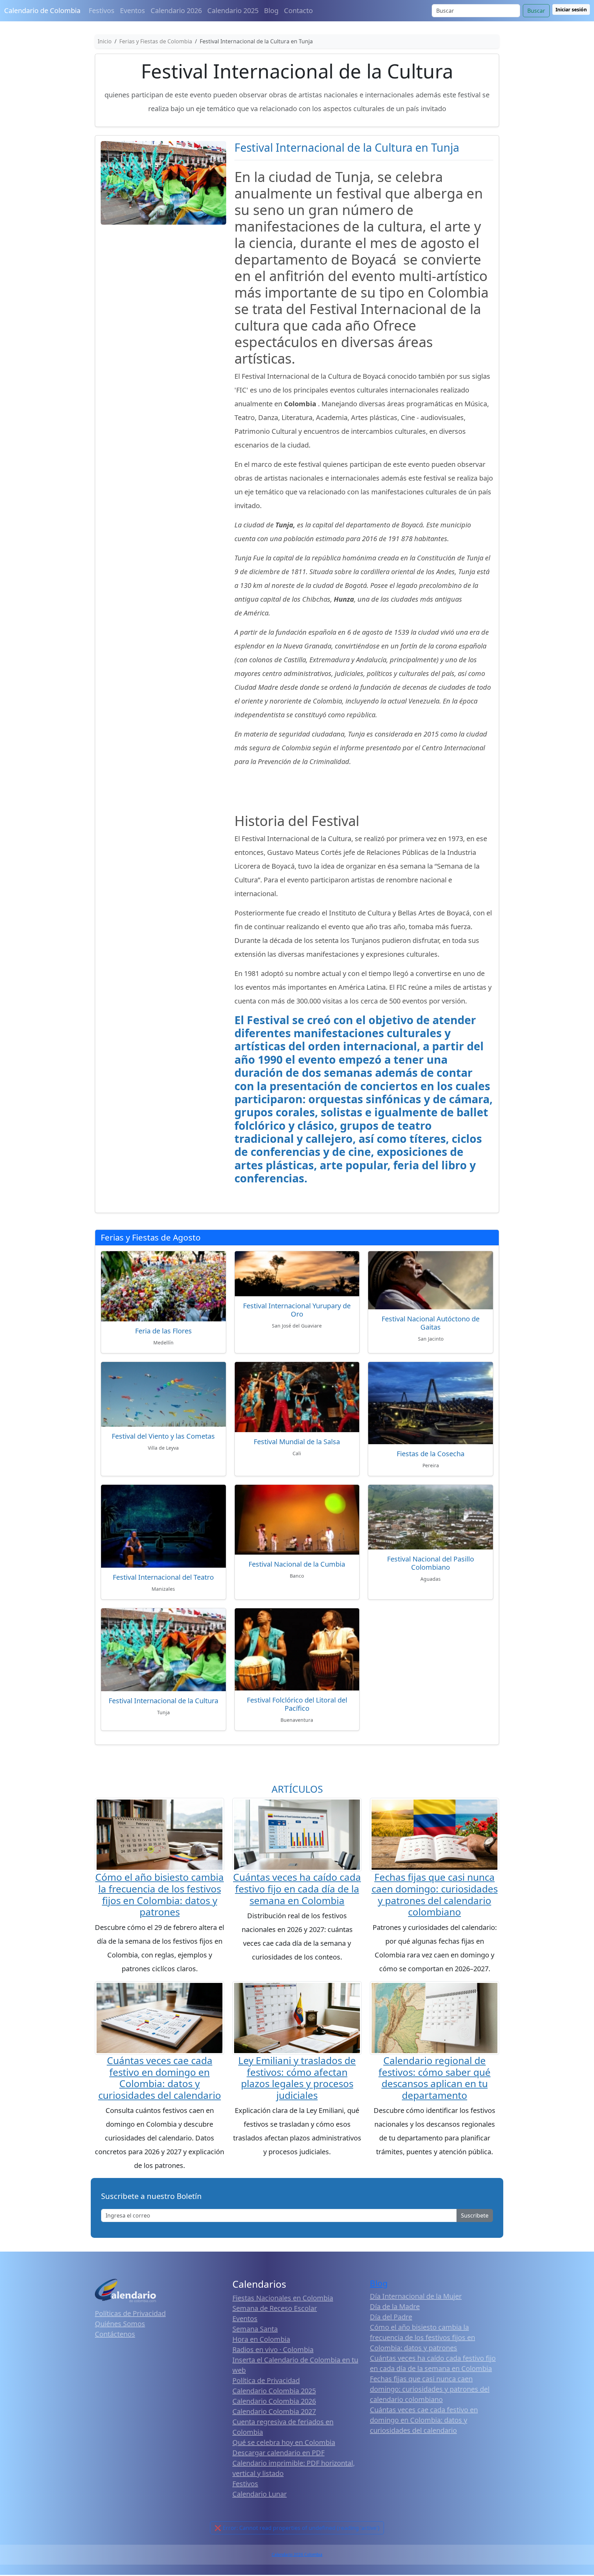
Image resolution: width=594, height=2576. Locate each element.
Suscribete (475, 2215)
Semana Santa (255, 2329)
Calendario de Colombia (42, 10)
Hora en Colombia (261, 2339)
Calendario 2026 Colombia (297, 2554)
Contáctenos (115, 2334)
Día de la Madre (395, 2306)
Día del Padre (391, 2317)
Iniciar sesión (571, 9)
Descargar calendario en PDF (278, 2453)
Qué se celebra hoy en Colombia (284, 2442)
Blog (271, 10)
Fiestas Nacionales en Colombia (283, 2298)
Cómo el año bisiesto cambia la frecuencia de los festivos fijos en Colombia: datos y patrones (159, 1894)
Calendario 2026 (176, 10)
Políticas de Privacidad (130, 2313)
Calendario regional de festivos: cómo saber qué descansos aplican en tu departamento (434, 2078)
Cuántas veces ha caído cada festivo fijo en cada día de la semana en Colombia (297, 1888)
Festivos (102, 10)
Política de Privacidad (266, 2380)
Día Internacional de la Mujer (416, 2296)
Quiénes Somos (120, 2324)
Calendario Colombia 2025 (274, 2391)
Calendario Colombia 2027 (274, 2411)
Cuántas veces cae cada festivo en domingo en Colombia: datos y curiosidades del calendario (160, 2078)
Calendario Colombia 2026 (274, 2401)
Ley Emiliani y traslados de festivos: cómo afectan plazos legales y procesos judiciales (297, 2078)
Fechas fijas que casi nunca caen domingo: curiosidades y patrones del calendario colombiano (435, 1894)
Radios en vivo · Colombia (273, 2349)
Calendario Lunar (260, 2494)
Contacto (298, 10)
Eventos (133, 10)
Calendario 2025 (233, 10)
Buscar (536, 11)
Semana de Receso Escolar (275, 2308)
